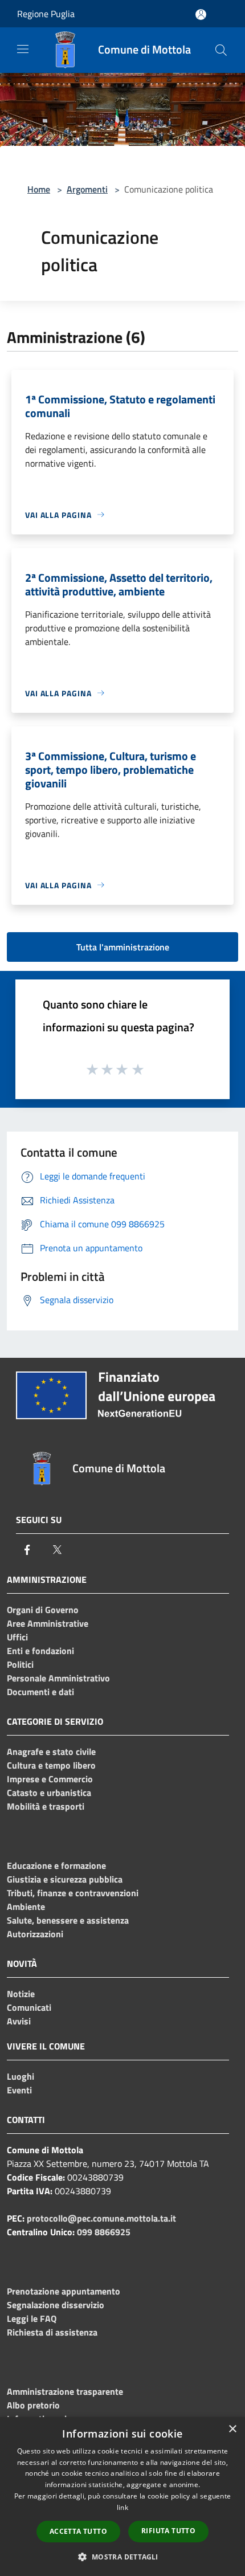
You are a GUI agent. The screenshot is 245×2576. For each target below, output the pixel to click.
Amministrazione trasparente (65, 2391)
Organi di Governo (43, 1610)
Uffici (17, 1637)
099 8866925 (104, 2232)
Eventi (19, 2090)
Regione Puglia (46, 14)
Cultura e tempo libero (51, 1765)
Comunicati (29, 2007)
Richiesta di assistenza (52, 2332)
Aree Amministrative (48, 1623)
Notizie (21, 1994)
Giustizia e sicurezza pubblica (65, 1879)
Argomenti (87, 189)
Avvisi (19, 2021)
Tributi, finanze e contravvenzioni (73, 1893)
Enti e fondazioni (40, 1651)
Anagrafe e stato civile (51, 1752)
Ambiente (26, 1907)
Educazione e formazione (56, 1865)
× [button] (232, 2429)
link (122, 2507)
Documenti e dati (40, 1692)
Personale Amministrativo (58, 1678)
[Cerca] (221, 50)
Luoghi (21, 2076)
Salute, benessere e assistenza (68, 1920)
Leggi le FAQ (32, 2318)
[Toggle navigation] (23, 49)
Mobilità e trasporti (46, 1806)
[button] (122, 2557)
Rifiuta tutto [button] (168, 2531)
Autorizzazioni (35, 1934)
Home (39, 189)
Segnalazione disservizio (56, 2305)
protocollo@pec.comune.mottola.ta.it (101, 2218)
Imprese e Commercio (50, 1779)
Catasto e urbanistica (49, 1793)
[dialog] (122, 2497)
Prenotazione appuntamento (64, 2291)
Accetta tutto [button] (78, 2531)
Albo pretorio (33, 2405)
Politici (20, 1664)
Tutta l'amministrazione (123, 947)
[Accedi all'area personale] (201, 15)
